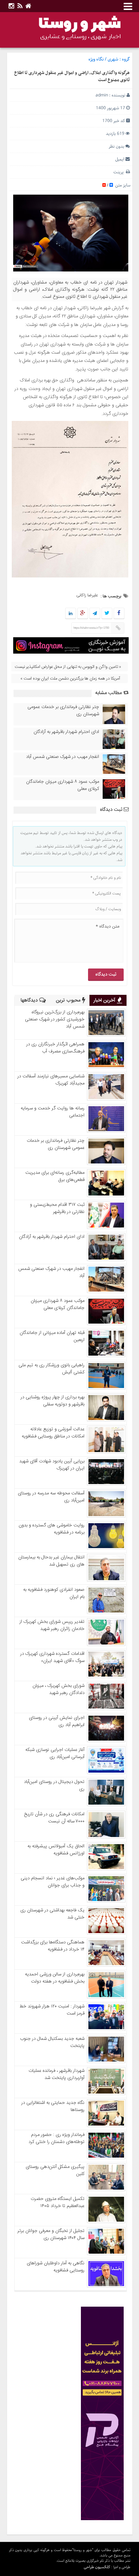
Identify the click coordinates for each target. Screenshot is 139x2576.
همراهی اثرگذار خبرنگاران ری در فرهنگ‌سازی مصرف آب (55, 1048)
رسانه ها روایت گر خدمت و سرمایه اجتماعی (53, 1112)
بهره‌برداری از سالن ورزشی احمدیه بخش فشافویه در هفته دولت (55, 1978)
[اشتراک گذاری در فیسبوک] (119, 614)
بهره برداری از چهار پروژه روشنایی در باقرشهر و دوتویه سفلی (53, 1401)
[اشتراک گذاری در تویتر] (107, 614)
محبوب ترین (69, 1001)
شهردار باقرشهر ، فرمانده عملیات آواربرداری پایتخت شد (56, 2074)
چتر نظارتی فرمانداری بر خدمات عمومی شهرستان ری (63, 711)
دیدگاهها (30, 1001)
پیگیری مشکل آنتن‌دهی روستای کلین (55, 2170)
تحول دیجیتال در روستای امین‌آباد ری (54, 1785)
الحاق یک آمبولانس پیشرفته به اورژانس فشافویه (56, 1850)
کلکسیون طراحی (97, 2567)
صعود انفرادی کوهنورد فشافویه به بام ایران (54, 1593)
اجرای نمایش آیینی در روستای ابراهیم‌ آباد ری (57, 1721)
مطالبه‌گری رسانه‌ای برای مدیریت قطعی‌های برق (55, 1176)
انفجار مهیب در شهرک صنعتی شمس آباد (63, 757)
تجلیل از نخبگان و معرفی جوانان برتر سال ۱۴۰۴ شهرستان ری (51, 2234)
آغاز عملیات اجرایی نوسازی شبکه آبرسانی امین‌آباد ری (55, 1753)
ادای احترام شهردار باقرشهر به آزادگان (66, 732)
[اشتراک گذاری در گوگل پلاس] (82, 614)
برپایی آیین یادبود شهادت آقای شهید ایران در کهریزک (52, 1465)
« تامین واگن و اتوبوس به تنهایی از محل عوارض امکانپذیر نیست (68, 667)
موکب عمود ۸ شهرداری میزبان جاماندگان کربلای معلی (63, 785)
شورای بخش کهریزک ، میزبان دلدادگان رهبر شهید (58, 1689)
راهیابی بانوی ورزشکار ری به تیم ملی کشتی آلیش (52, 1369)
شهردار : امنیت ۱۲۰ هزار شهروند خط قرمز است (52, 2010)
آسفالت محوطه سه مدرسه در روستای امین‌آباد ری (51, 1497)
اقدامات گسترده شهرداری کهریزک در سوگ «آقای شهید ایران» (52, 1657)
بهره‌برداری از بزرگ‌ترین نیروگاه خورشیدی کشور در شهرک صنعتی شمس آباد (55, 1019)
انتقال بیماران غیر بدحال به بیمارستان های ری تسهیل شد (51, 1561)
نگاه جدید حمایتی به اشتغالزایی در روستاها (53, 2106)
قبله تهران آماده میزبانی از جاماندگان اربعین (52, 1336)
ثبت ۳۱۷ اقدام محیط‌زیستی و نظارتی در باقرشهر (57, 1208)
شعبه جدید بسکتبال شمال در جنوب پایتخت (52, 2042)
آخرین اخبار (105, 1001)
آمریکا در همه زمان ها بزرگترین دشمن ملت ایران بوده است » (70, 679)
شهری (113, 59)
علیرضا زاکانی (87, 595)
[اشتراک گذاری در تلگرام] (94, 614)
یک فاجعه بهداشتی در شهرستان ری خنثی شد (52, 1914)
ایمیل (120, 159)
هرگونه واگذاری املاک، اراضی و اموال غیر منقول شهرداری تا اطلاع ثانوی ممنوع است (72, 76)
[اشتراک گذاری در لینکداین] (71, 614)
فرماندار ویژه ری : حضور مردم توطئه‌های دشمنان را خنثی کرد (56, 2138)
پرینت (120, 172)
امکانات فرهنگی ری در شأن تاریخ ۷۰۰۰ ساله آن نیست (54, 1818)
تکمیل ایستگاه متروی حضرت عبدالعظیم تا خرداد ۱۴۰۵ (58, 2202)
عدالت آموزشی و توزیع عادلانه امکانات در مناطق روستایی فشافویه (53, 1433)
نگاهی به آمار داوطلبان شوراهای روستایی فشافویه (56, 2267)
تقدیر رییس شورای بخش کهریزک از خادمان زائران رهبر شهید (52, 1625)
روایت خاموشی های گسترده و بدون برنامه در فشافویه (52, 1529)
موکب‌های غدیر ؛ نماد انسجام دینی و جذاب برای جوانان (53, 1882)
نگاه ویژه (96, 59)
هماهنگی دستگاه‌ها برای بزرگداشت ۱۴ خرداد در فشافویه (53, 1946)
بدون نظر (117, 146)
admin (102, 95)
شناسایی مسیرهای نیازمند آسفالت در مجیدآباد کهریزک (51, 1080)
